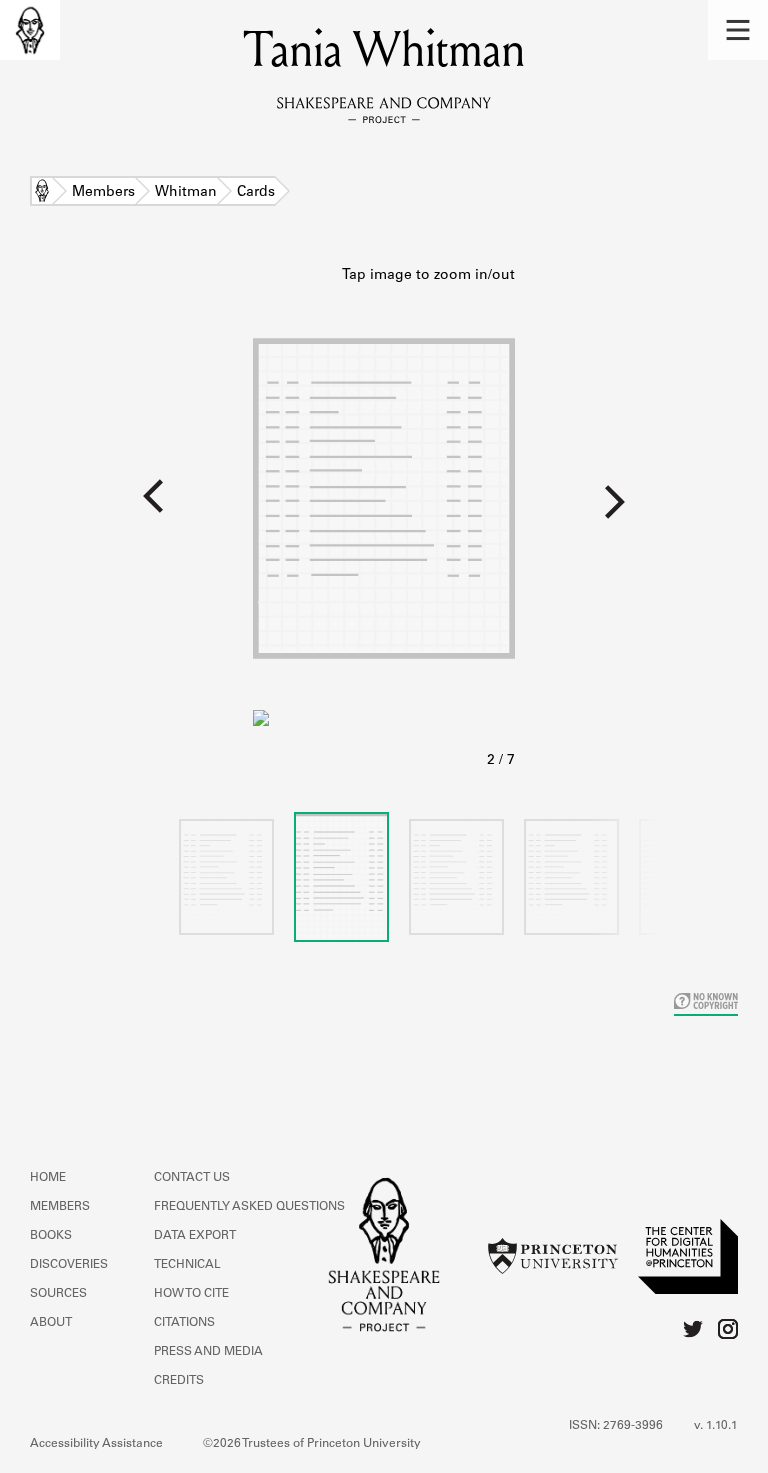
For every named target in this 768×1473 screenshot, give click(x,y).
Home (42, 193)
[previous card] (126, 509)
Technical (187, 1265)
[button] (738, 30)
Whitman (186, 193)
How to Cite (191, 1294)
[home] (30, 30)
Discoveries (69, 1265)
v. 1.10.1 (716, 1426)
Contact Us (192, 1178)
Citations (184, 1323)
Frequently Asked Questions (249, 1207)
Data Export (195, 1236)
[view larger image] (384, 519)
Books (51, 1236)
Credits (179, 1381)
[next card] (641, 509)
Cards (256, 193)
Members (103, 193)
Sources (58, 1294)
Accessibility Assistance (96, 1444)
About (51, 1323)
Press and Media (208, 1352)
